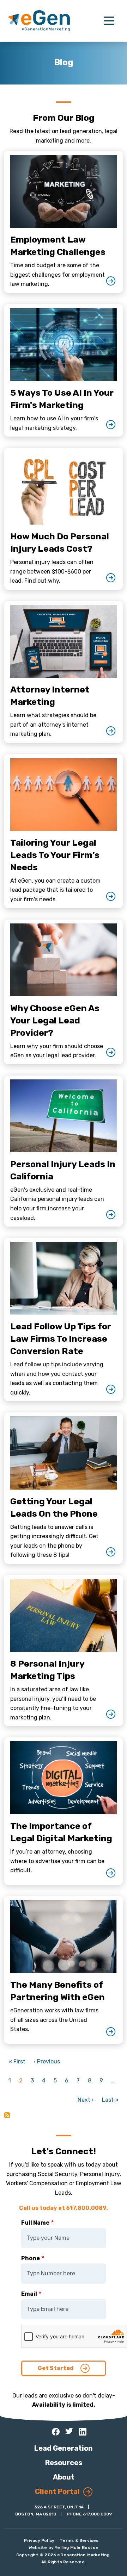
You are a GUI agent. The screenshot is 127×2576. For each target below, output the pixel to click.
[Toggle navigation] (109, 21)
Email (29, 2294)
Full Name (35, 2223)
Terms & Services (79, 2540)
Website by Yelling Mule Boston (64, 2547)
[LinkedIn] (83, 2432)
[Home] (39, 21)
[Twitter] (69, 2431)
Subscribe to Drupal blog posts (7, 2115)
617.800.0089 (97, 2514)
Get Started (56, 2368)
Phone (31, 2258)
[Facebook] (56, 2432)
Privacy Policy (39, 2540)
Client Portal (57, 2492)
